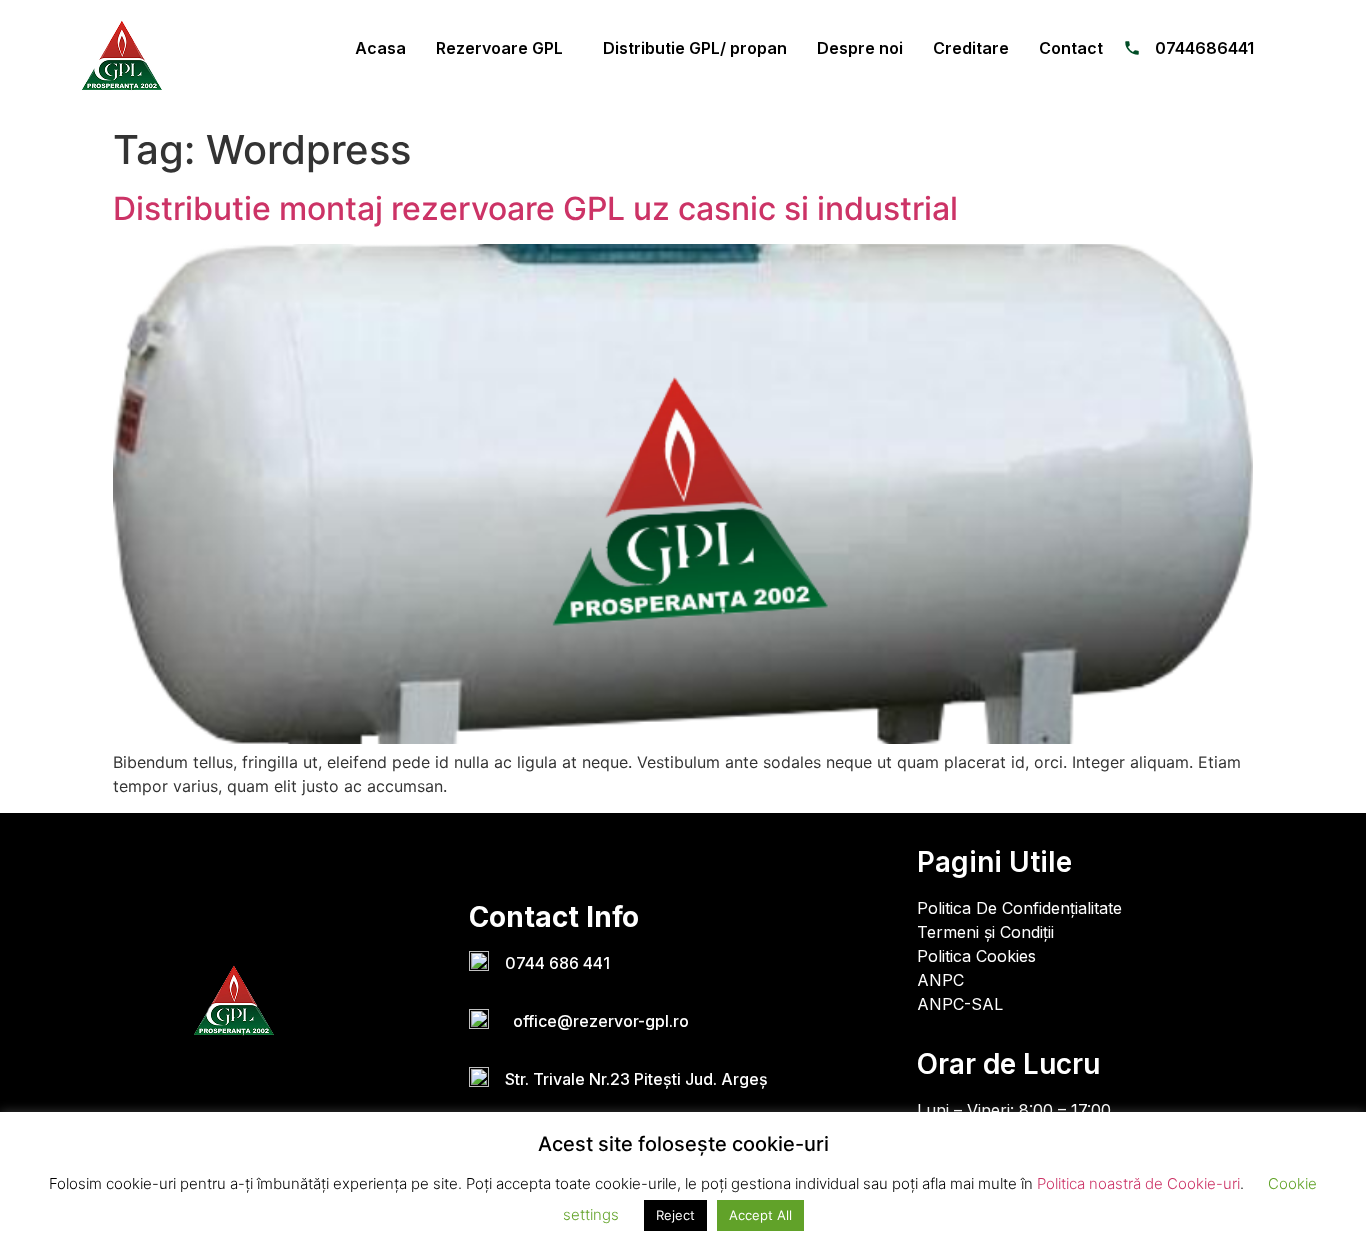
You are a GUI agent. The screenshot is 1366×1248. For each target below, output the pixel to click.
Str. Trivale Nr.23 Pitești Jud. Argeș (636, 1079)
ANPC (940, 980)
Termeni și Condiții (985, 932)
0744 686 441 (557, 963)
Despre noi (860, 48)
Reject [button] (675, 1215)
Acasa (380, 48)
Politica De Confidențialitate (1019, 908)
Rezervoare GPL (499, 48)
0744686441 (1204, 48)
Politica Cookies (976, 956)
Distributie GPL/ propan (695, 48)
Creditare (971, 48)
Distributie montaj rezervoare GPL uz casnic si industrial (535, 208)
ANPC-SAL (960, 1004)
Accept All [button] (760, 1215)
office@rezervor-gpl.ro (597, 1021)
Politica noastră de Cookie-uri (1138, 1183)
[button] (504, 48)
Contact (1071, 48)
